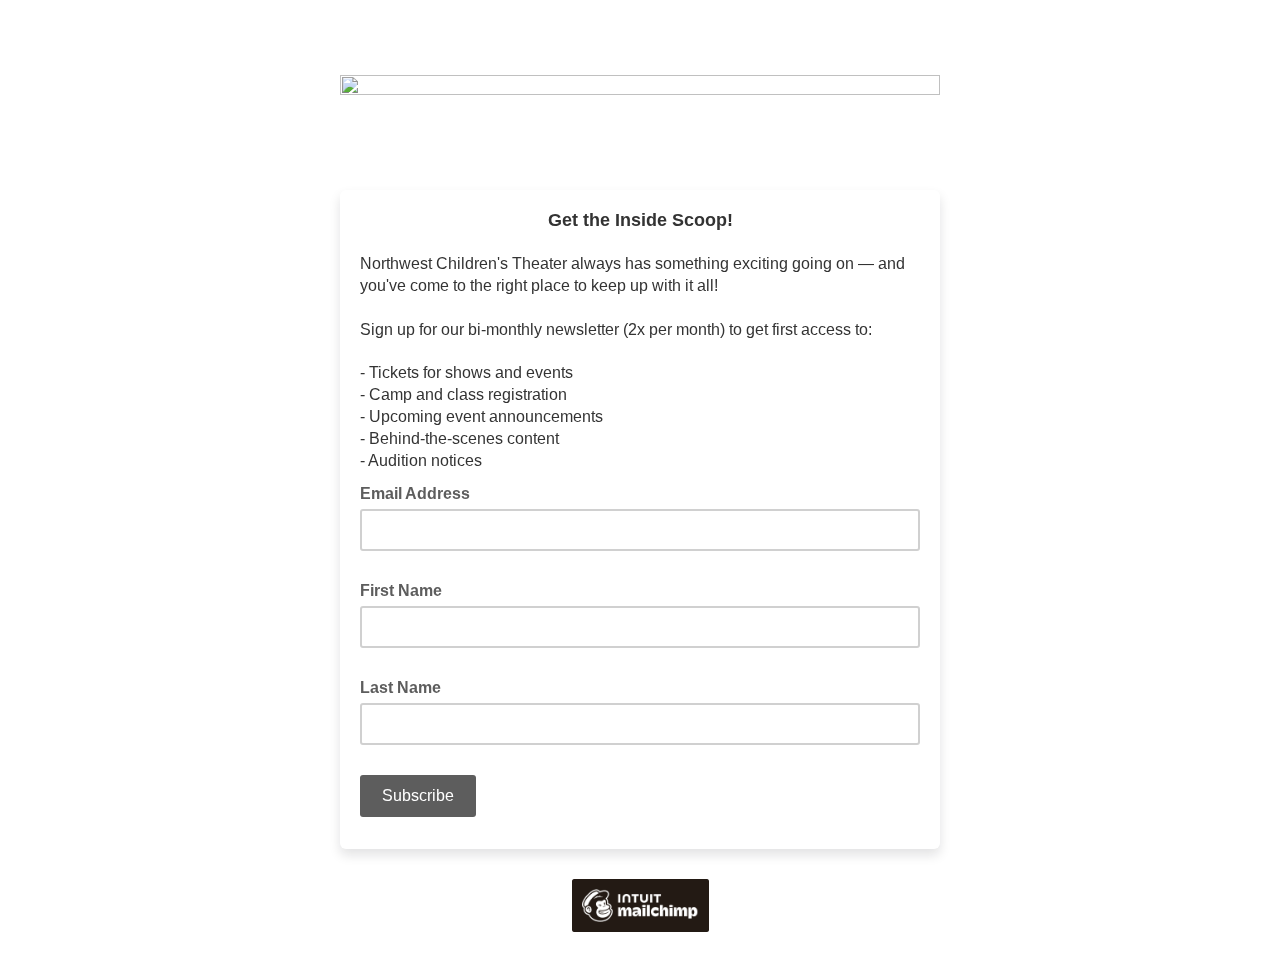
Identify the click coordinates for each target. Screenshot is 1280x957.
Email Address (421, 492)
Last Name (406, 686)
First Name (407, 589)
